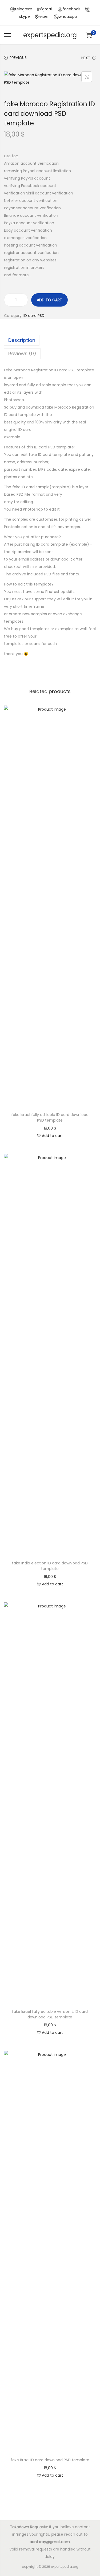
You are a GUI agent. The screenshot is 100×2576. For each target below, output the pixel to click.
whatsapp (68, 16)
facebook (71, 9)
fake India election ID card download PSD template (50, 1566)
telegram (24, 9)
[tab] (50, 340)
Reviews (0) (22, 353)
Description (22, 340)
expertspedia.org (50, 35)
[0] (89, 35)
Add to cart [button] (52, 1136)
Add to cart (49, 300)
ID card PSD (34, 316)
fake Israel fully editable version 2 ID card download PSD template (50, 2014)
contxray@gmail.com (50, 2542)
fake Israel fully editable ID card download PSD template (50, 1117)
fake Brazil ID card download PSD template (50, 2460)
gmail (47, 9)
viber (44, 16)
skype (25, 16)
